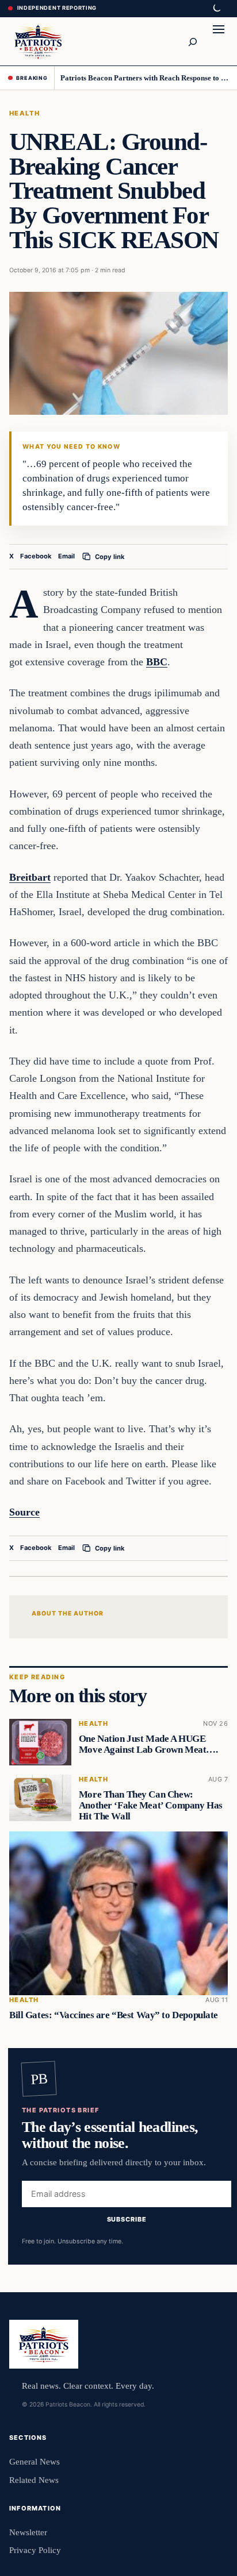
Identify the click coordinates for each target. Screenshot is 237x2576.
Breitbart (30, 877)
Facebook (36, 556)
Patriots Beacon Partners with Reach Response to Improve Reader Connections (145, 78)
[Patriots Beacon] (38, 41)
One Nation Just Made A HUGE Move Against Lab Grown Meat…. (148, 1744)
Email (66, 556)
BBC (157, 662)
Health (25, 113)
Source (24, 1512)
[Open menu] (219, 41)
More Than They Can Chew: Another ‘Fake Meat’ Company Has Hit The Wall (151, 1805)
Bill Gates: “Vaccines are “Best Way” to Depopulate (114, 2015)
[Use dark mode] (216, 9)
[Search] (192, 41)
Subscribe (127, 2220)
